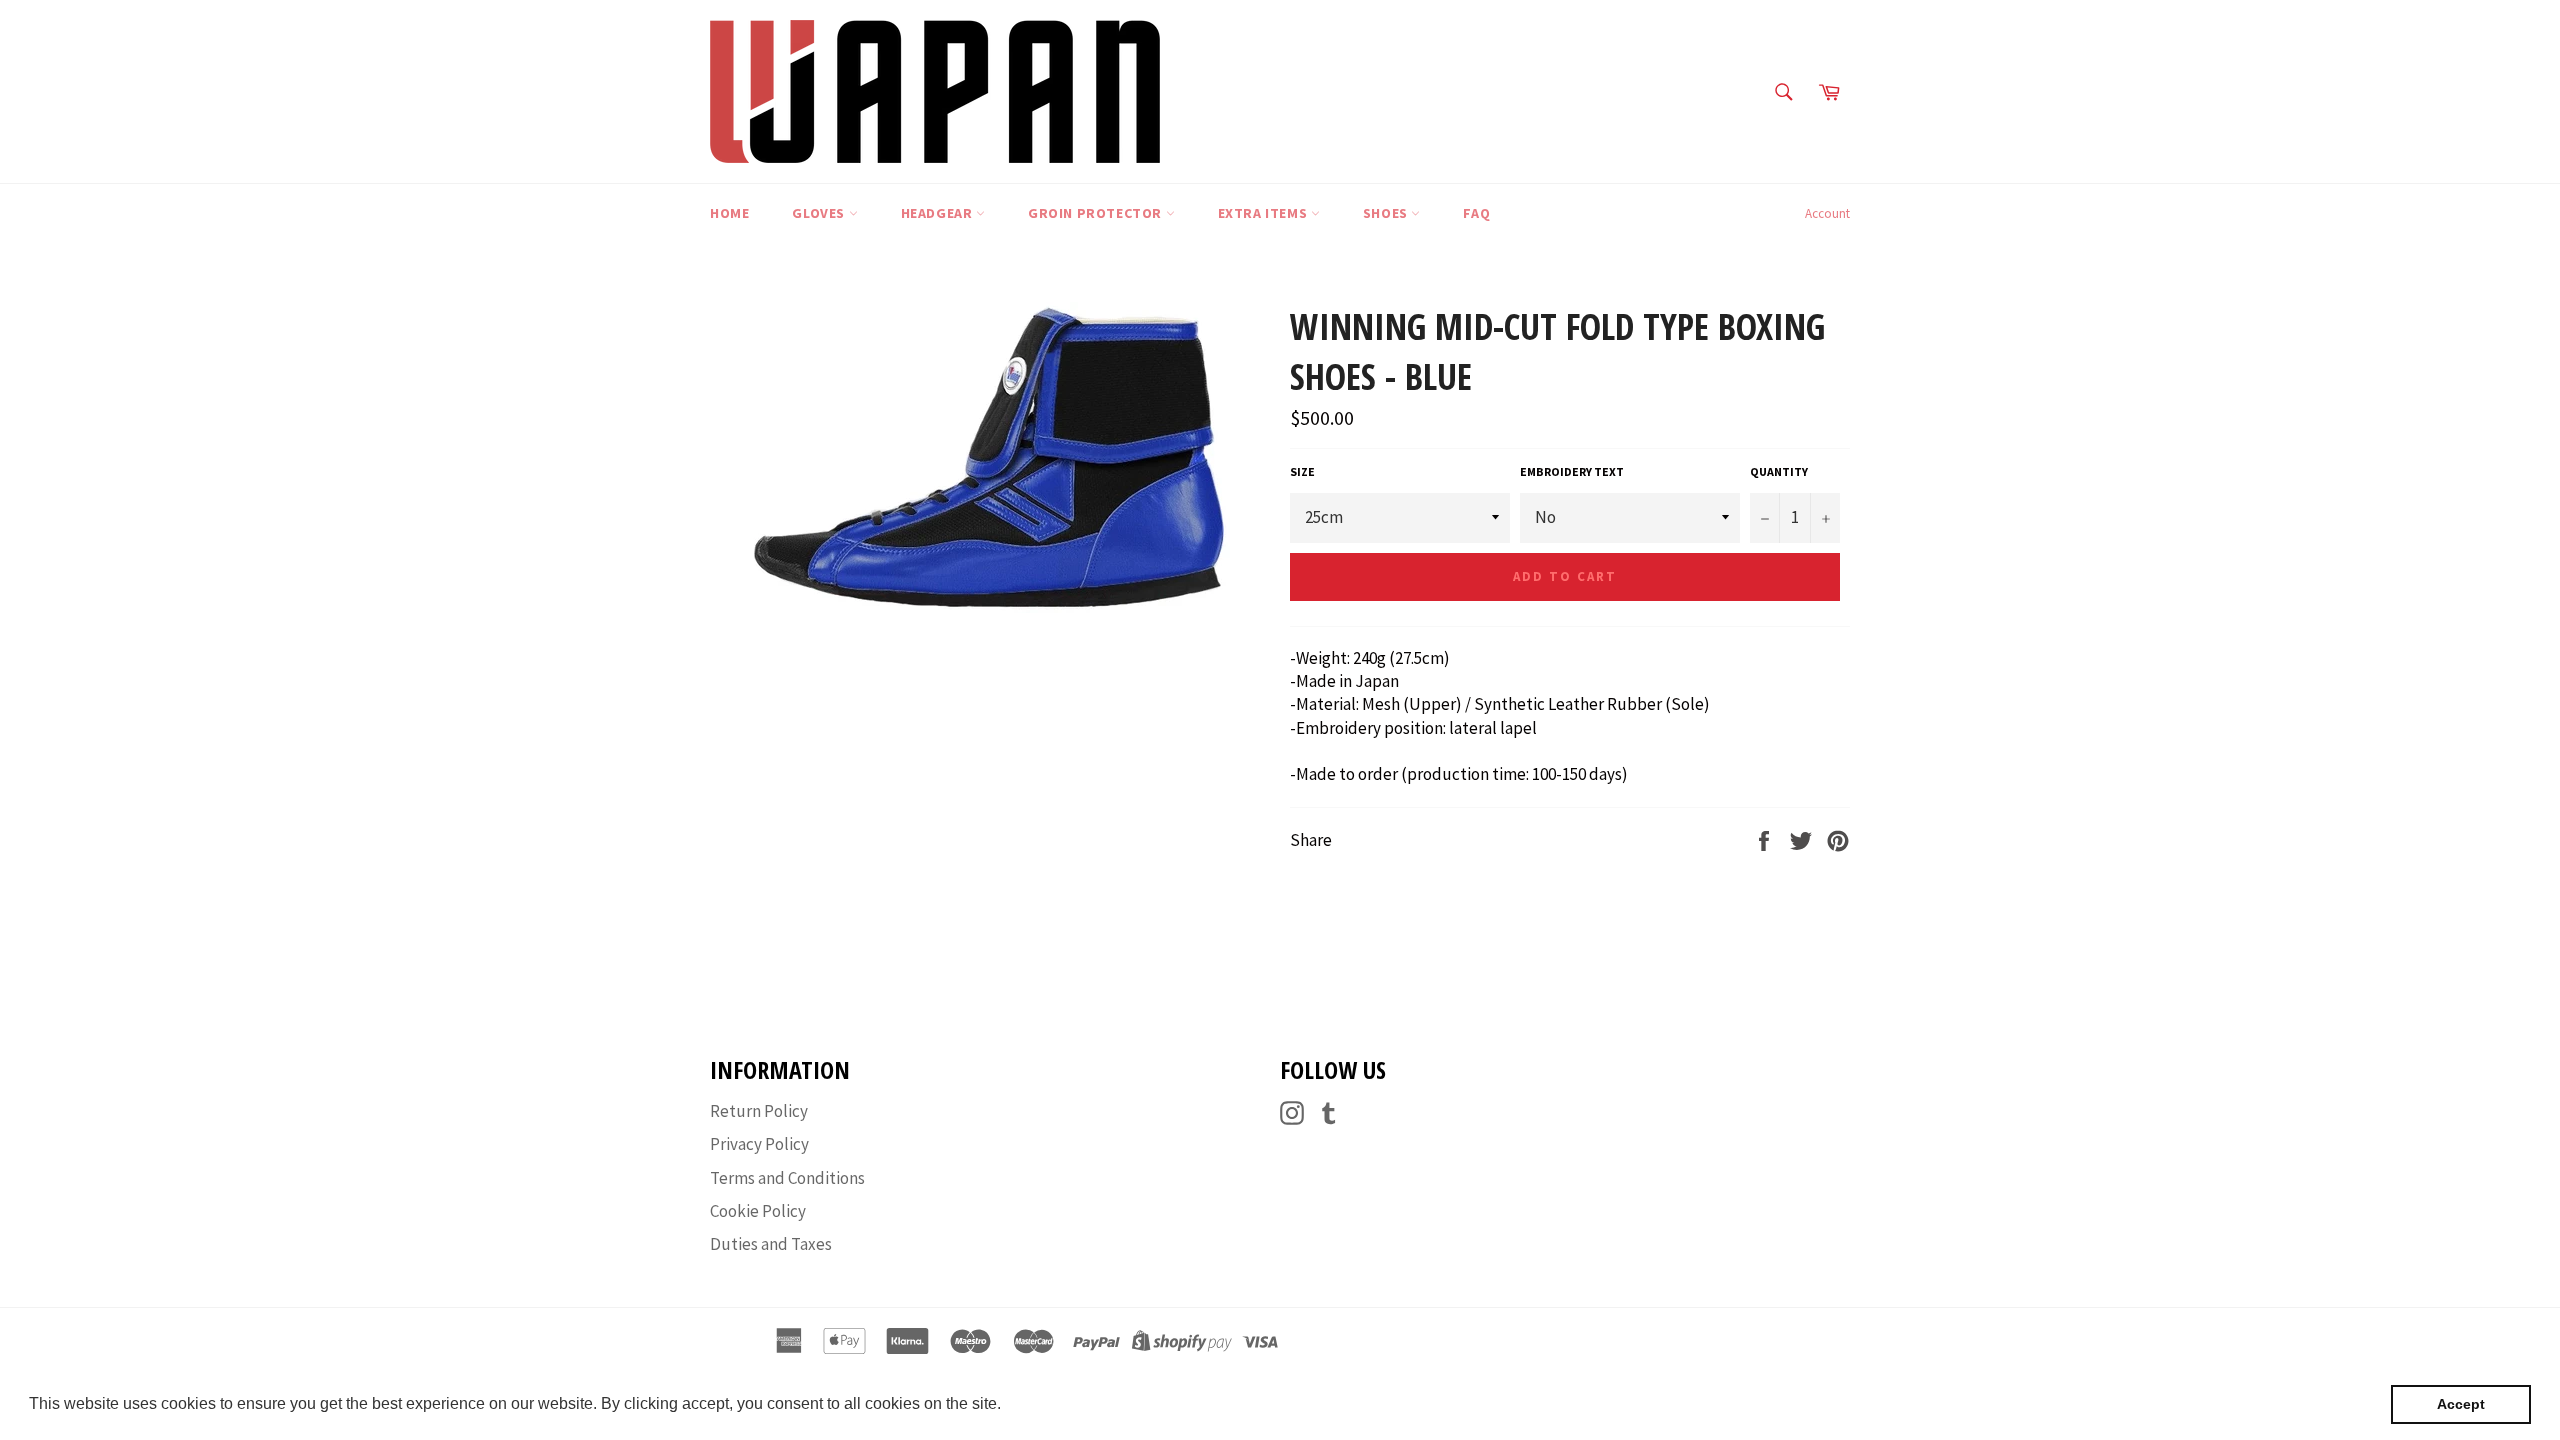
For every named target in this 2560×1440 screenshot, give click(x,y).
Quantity (1779, 471)
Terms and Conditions (787, 1178)
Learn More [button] (1048, 1403)
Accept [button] (2461, 1404)
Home (729, 213)
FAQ (1476, 213)
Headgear (938, 213)
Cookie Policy (758, 1211)
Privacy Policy (759, 1144)
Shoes (1387, 213)
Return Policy (759, 1111)
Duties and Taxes (771, 1244)
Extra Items (1264, 213)
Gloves (820, 213)
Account (1827, 213)
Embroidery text (1572, 471)
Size (1302, 471)
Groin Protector (1097, 213)
